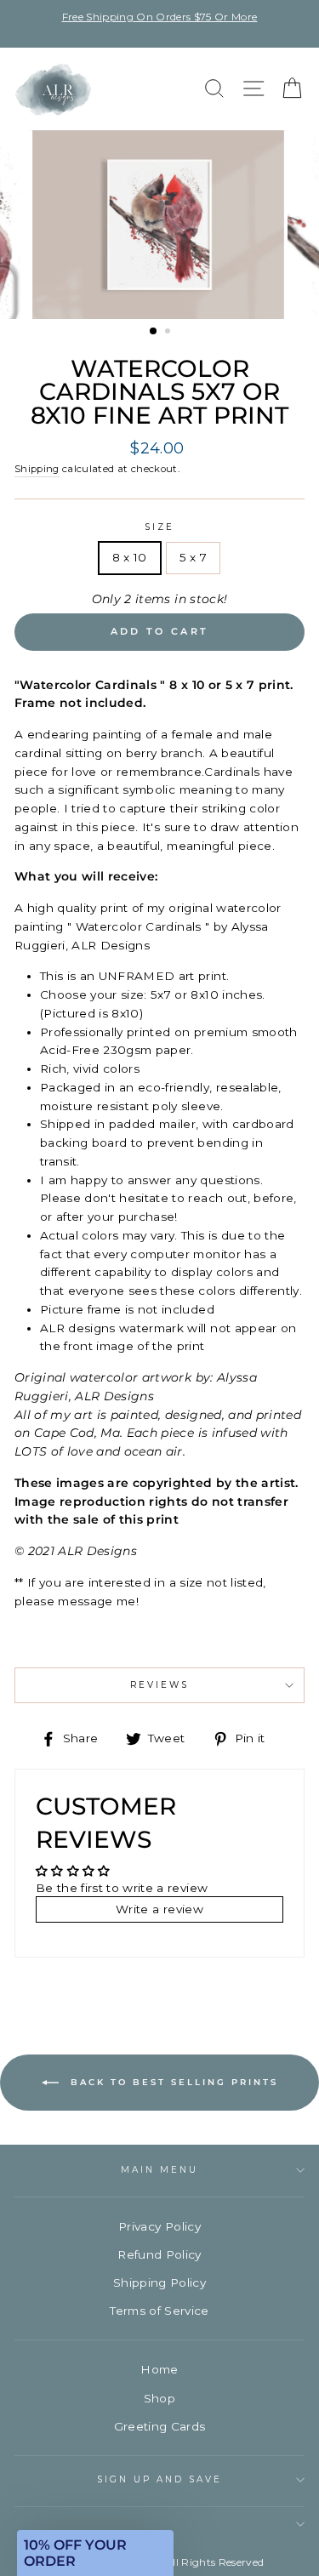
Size (159, 527)
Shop (159, 2398)
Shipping (37, 469)
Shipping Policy (159, 2282)
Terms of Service (159, 2311)
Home (159, 2369)
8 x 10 (130, 557)
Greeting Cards (160, 2426)
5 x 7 (194, 557)
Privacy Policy (159, 2226)
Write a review (159, 1909)
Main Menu (160, 2170)
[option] (159, 17)
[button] (95, 2553)
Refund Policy (159, 2254)
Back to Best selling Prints (172, 2081)
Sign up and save (160, 2479)
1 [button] (154, 332)
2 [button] (169, 333)
